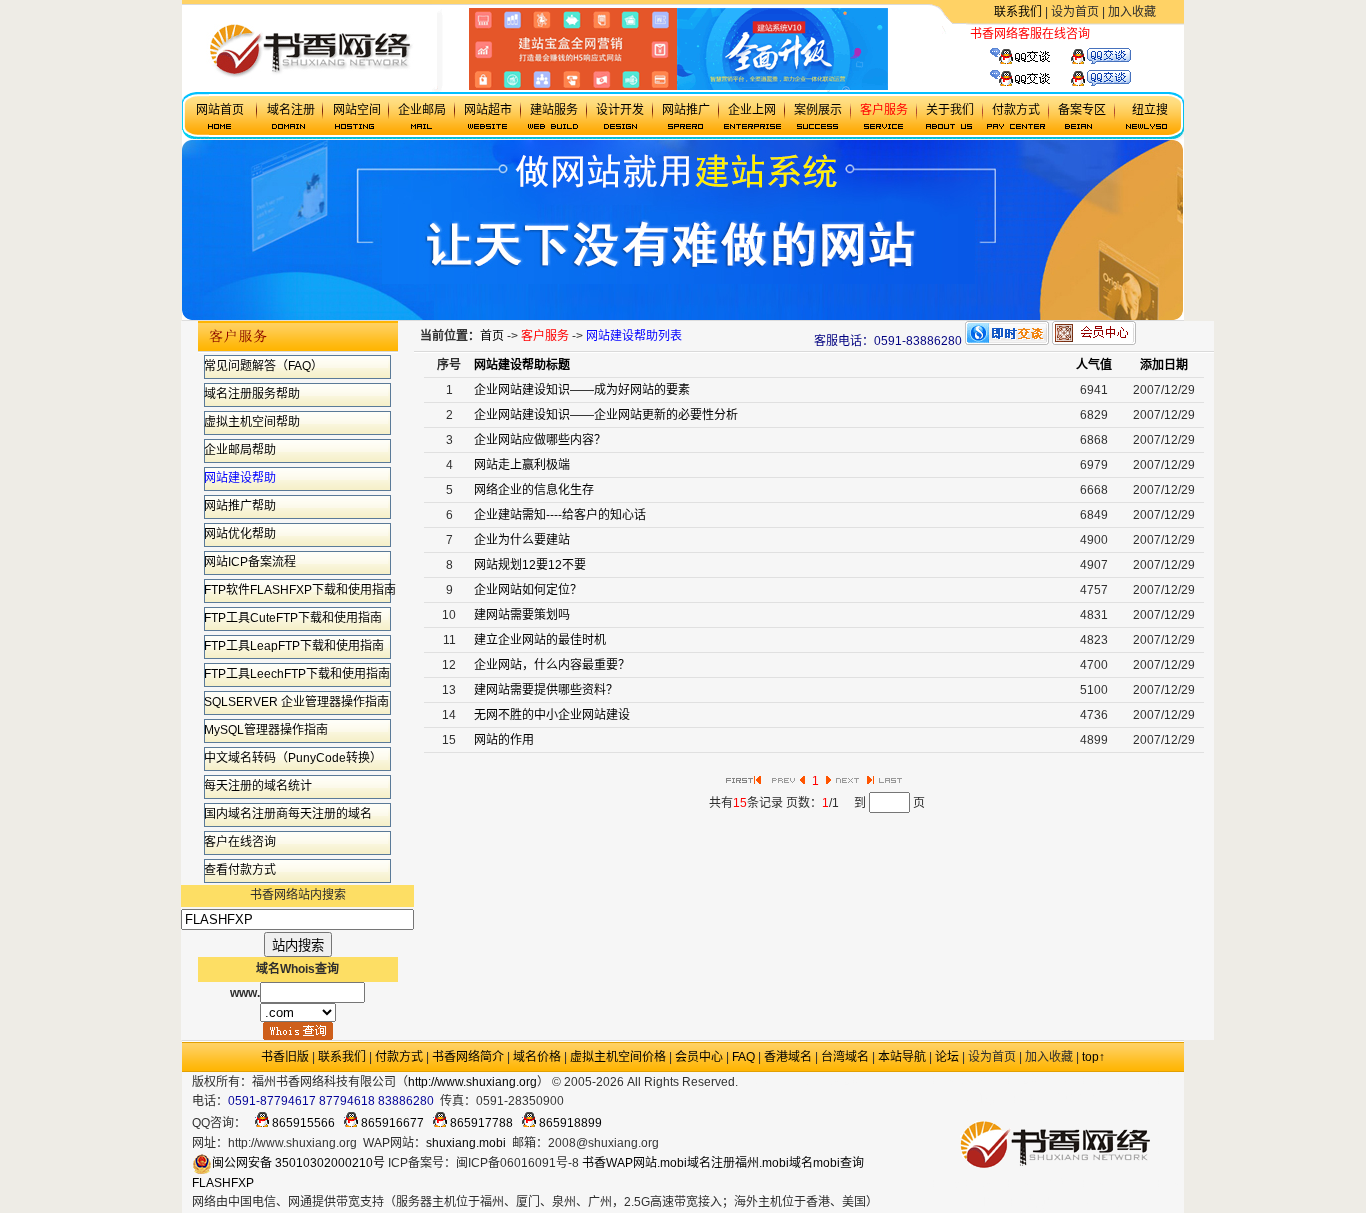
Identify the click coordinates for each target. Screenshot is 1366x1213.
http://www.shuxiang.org (472, 1082)
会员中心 (699, 1057)
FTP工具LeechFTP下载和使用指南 (297, 674)
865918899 (569, 1123)
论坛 (947, 1057)
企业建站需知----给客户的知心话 (560, 515)
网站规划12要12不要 (530, 565)
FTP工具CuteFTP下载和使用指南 (293, 618)
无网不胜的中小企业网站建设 (552, 715)
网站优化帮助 (240, 534)
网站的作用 (504, 740)
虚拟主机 (1114, 34)
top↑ (1093, 1057)
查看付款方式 (240, 870)
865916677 (391, 1123)
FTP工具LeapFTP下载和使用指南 (294, 646)
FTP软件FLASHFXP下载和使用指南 (300, 590)
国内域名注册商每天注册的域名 (288, 814)
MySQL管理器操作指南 (266, 730)
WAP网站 (631, 1163)
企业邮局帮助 (240, 450)
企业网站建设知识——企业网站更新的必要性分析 (606, 415)
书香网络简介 (468, 1057)
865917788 (480, 1123)
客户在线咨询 (240, 842)
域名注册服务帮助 (252, 394)
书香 (594, 1163)
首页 (492, 336)
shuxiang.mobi (466, 1143)
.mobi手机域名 (828, 1082)
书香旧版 (285, 1057)
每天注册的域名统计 (258, 786)
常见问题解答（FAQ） (263, 366)
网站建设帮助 (240, 478)
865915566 (302, 1123)
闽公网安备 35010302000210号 (298, 1163)
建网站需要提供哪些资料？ (546, 690)
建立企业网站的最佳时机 (540, 640)
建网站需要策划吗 (522, 615)
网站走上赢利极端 (522, 465)
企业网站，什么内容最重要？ (552, 665)
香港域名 (788, 1057)
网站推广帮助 (240, 506)
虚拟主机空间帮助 (252, 422)
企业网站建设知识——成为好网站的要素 (582, 390)
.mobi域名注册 (696, 1163)
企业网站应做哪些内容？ (540, 440)
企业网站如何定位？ (528, 590)
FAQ (743, 1057)
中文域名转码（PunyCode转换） (293, 758)
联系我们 (1018, 12)
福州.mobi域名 (774, 1163)
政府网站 (762, 1082)
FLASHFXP (223, 1183)
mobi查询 (838, 1163)
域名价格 (537, 1057)
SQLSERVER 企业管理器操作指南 (296, 702)
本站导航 (902, 1057)
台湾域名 (845, 1057)
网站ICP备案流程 (250, 562)
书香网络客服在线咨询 (1030, 34)
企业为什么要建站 (522, 540)
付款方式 (399, 1057)
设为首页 (1075, 12)
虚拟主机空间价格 (618, 1057)
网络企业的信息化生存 (534, 490)
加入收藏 (1132, 12)
